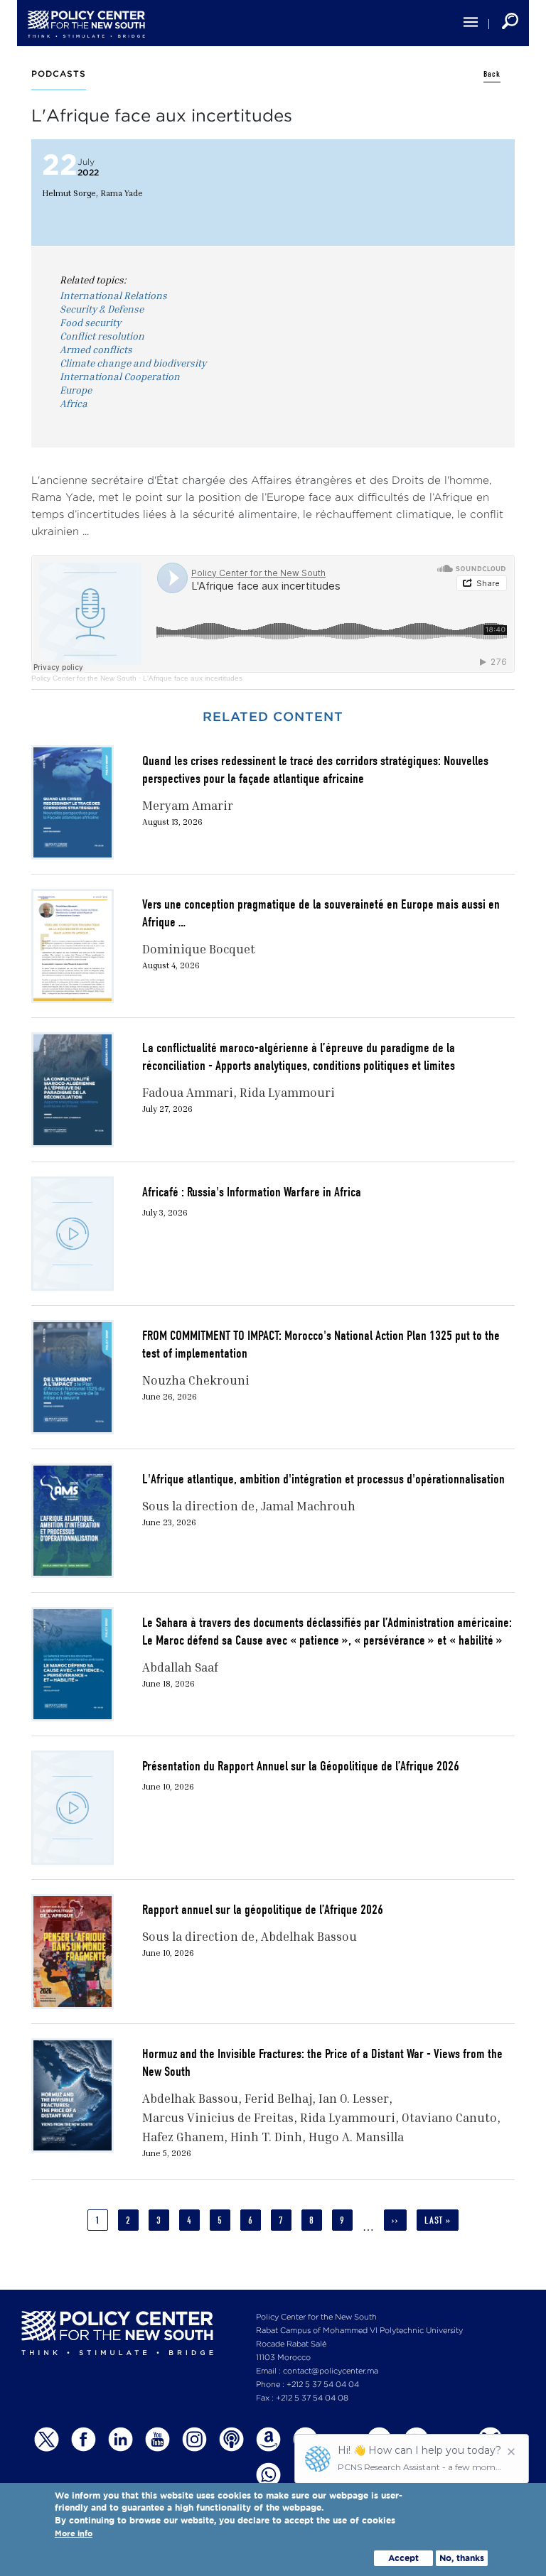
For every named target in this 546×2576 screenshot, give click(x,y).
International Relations (113, 295)
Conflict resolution (102, 336)
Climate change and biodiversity (133, 363)
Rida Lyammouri (287, 1092)
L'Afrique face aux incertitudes (193, 678)
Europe (76, 390)
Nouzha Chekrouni (196, 1380)
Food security (90, 322)
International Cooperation (120, 376)
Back (492, 74)
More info (74, 2534)
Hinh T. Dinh (266, 2137)
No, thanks (462, 2558)
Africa (74, 403)
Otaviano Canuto (449, 2117)
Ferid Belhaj (278, 2098)
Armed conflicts (96, 349)
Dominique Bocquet (199, 949)
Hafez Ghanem (183, 2137)
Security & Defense (102, 309)
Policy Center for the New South (84, 678)
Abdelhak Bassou (309, 1936)
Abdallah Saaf (180, 1667)
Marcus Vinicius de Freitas (218, 2117)
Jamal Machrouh (308, 1506)
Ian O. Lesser (354, 2098)
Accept (403, 2558)
